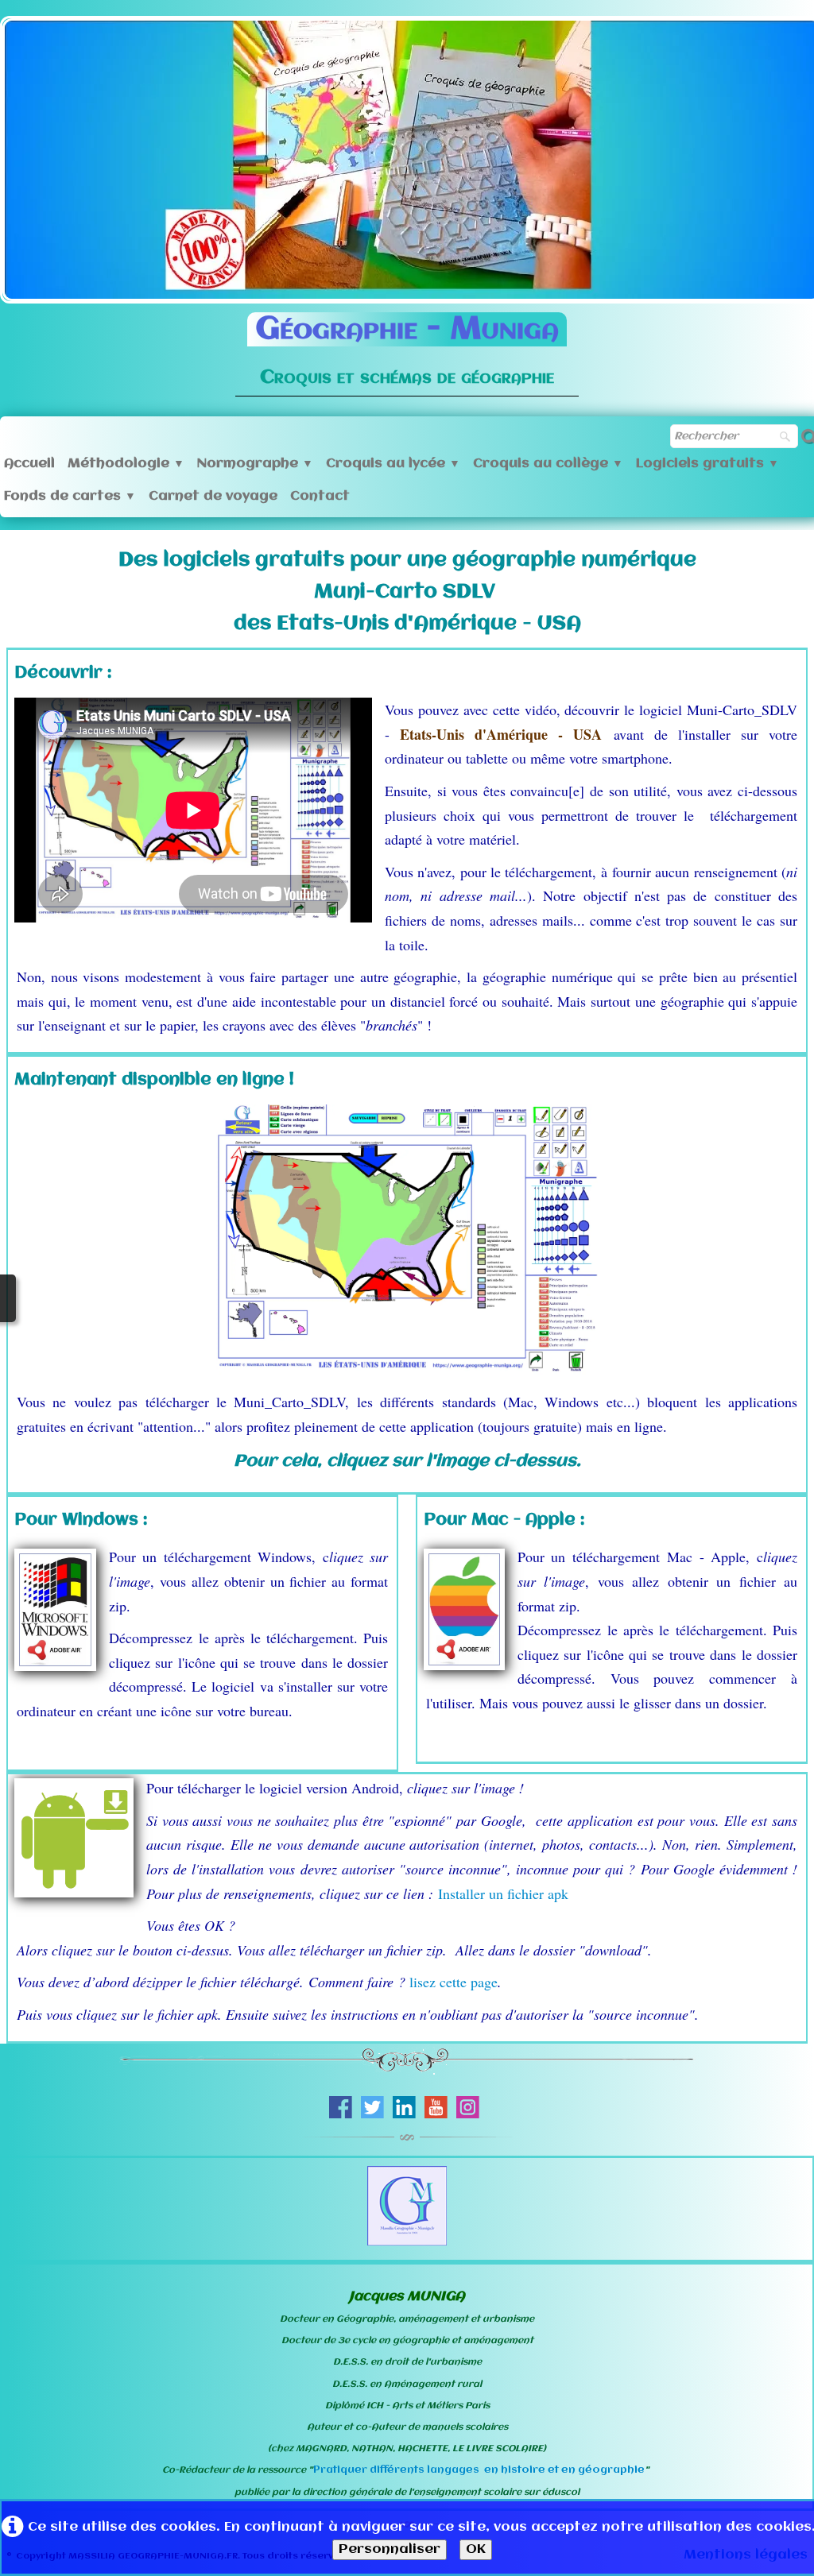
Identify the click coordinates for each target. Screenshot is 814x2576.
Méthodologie (126, 464)
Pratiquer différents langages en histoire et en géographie (479, 2470)
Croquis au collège (548, 464)
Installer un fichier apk (503, 1893)
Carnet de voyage (213, 496)
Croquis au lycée (393, 464)
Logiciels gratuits (707, 464)
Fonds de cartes (70, 496)
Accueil (29, 464)
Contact (320, 496)
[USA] (407, 1241)
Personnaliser (390, 2549)
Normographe (255, 464)
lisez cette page (454, 1982)
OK (476, 2549)
